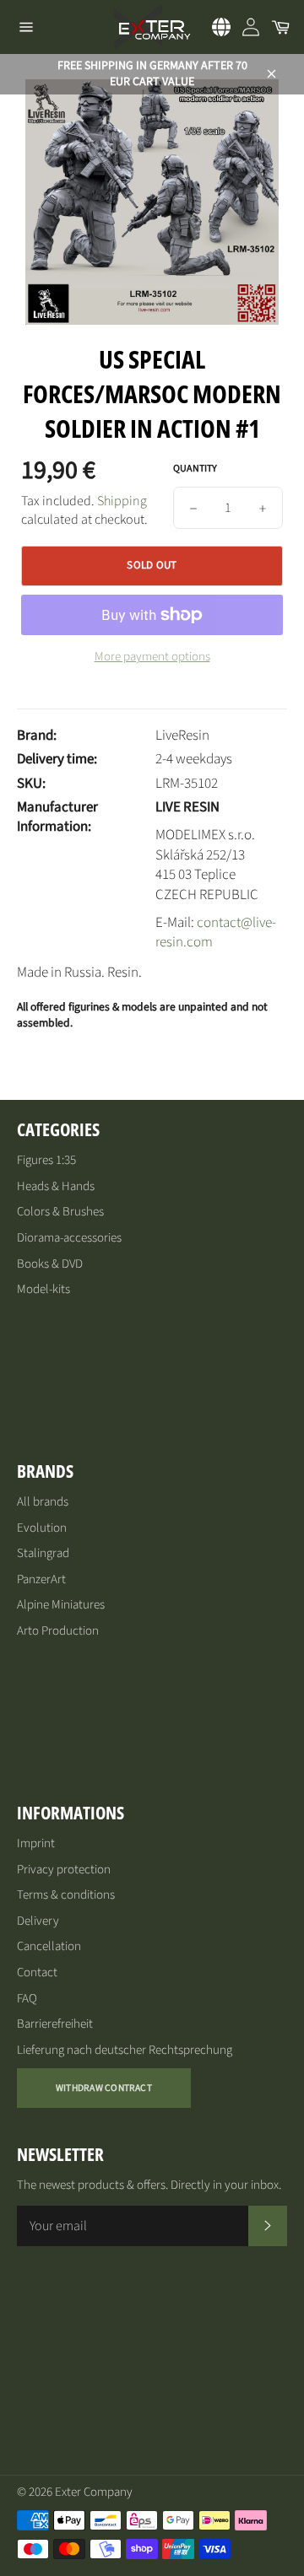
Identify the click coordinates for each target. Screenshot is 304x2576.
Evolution (42, 1528)
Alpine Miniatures (61, 1605)
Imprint (36, 1843)
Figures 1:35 (46, 1160)
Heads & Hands (56, 1186)
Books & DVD (50, 1264)
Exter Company (94, 2492)
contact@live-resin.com (216, 932)
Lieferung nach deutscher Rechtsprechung (125, 2050)
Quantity (195, 469)
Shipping (122, 501)
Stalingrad (43, 1553)
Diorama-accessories (69, 1238)
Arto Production (58, 1631)
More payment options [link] (152, 657)
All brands (43, 1502)
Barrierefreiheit (55, 2024)
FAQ (27, 1999)
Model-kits (43, 1289)
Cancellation (49, 1946)
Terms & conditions (66, 1895)
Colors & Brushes (60, 1212)
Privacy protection (64, 1870)
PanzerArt (41, 1579)
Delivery (38, 1921)
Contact (37, 1972)
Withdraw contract (104, 2088)
